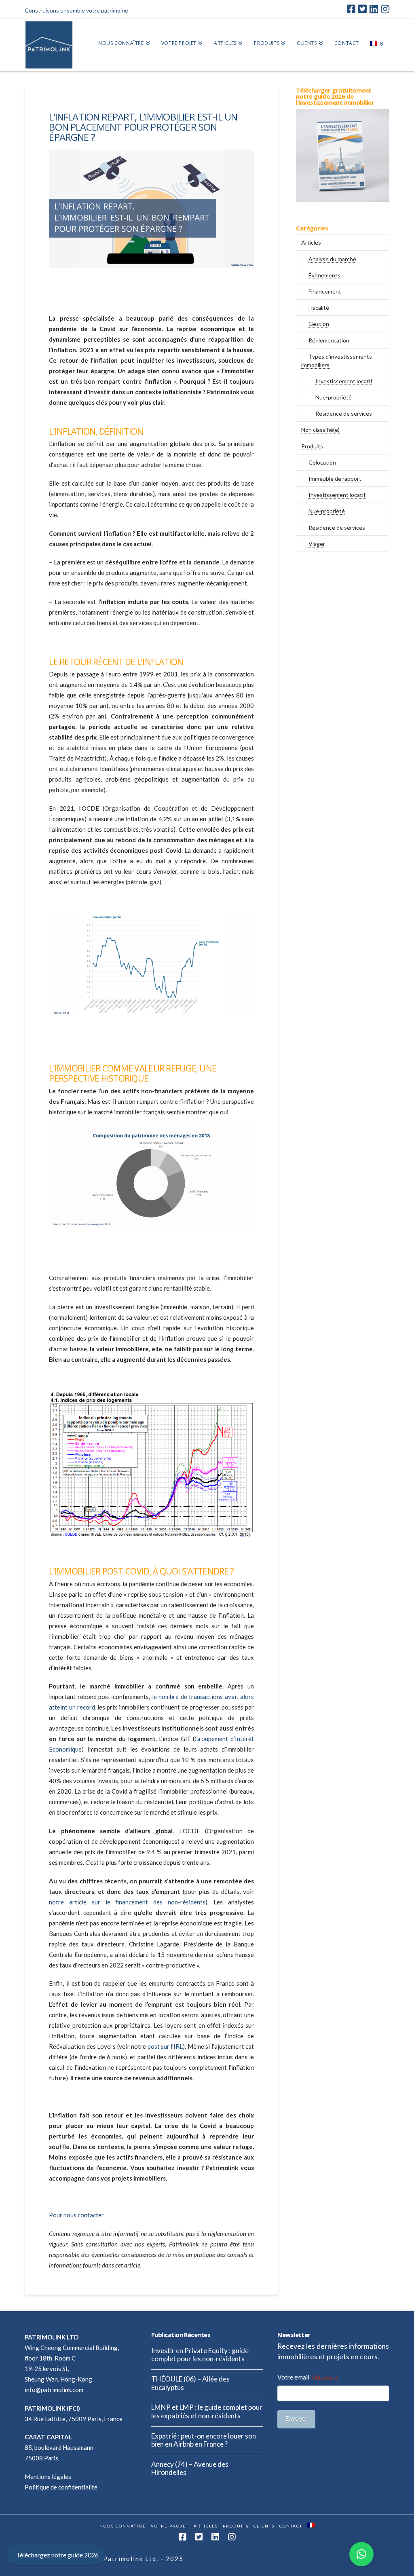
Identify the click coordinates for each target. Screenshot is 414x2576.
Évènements (324, 275)
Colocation (322, 462)
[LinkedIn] (374, 9)
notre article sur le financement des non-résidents (127, 1902)
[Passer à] (377, 45)
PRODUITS (236, 2526)
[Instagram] (385, 9)
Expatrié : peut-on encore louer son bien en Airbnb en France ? (204, 2440)
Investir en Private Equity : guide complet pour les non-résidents (200, 2355)
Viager (317, 544)
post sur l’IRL (165, 2046)
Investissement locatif (344, 381)
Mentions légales (48, 2477)
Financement (325, 291)
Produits (312, 446)
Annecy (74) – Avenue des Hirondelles (190, 2469)
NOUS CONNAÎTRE (123, 2526)
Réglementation (329, 340)
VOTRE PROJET (170, 2526)
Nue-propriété (334, 397)
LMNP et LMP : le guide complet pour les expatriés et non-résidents (207, 2412)
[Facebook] (351, 9)
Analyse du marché (332, 259)
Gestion (319, 324)
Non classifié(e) (320, 430)
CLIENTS (264, 2526)
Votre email (308, 2377)
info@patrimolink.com (54, 2390)
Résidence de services (344, 413)
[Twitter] (362, 9)
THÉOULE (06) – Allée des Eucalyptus (190, 2383)
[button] (361, 2554)
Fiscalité (319, 307)
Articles (311, 242)
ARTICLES (206, 2526)
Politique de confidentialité (61, 2487)
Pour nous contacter (76, 2215)
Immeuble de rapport (335, 479)
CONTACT (291, 2526)
